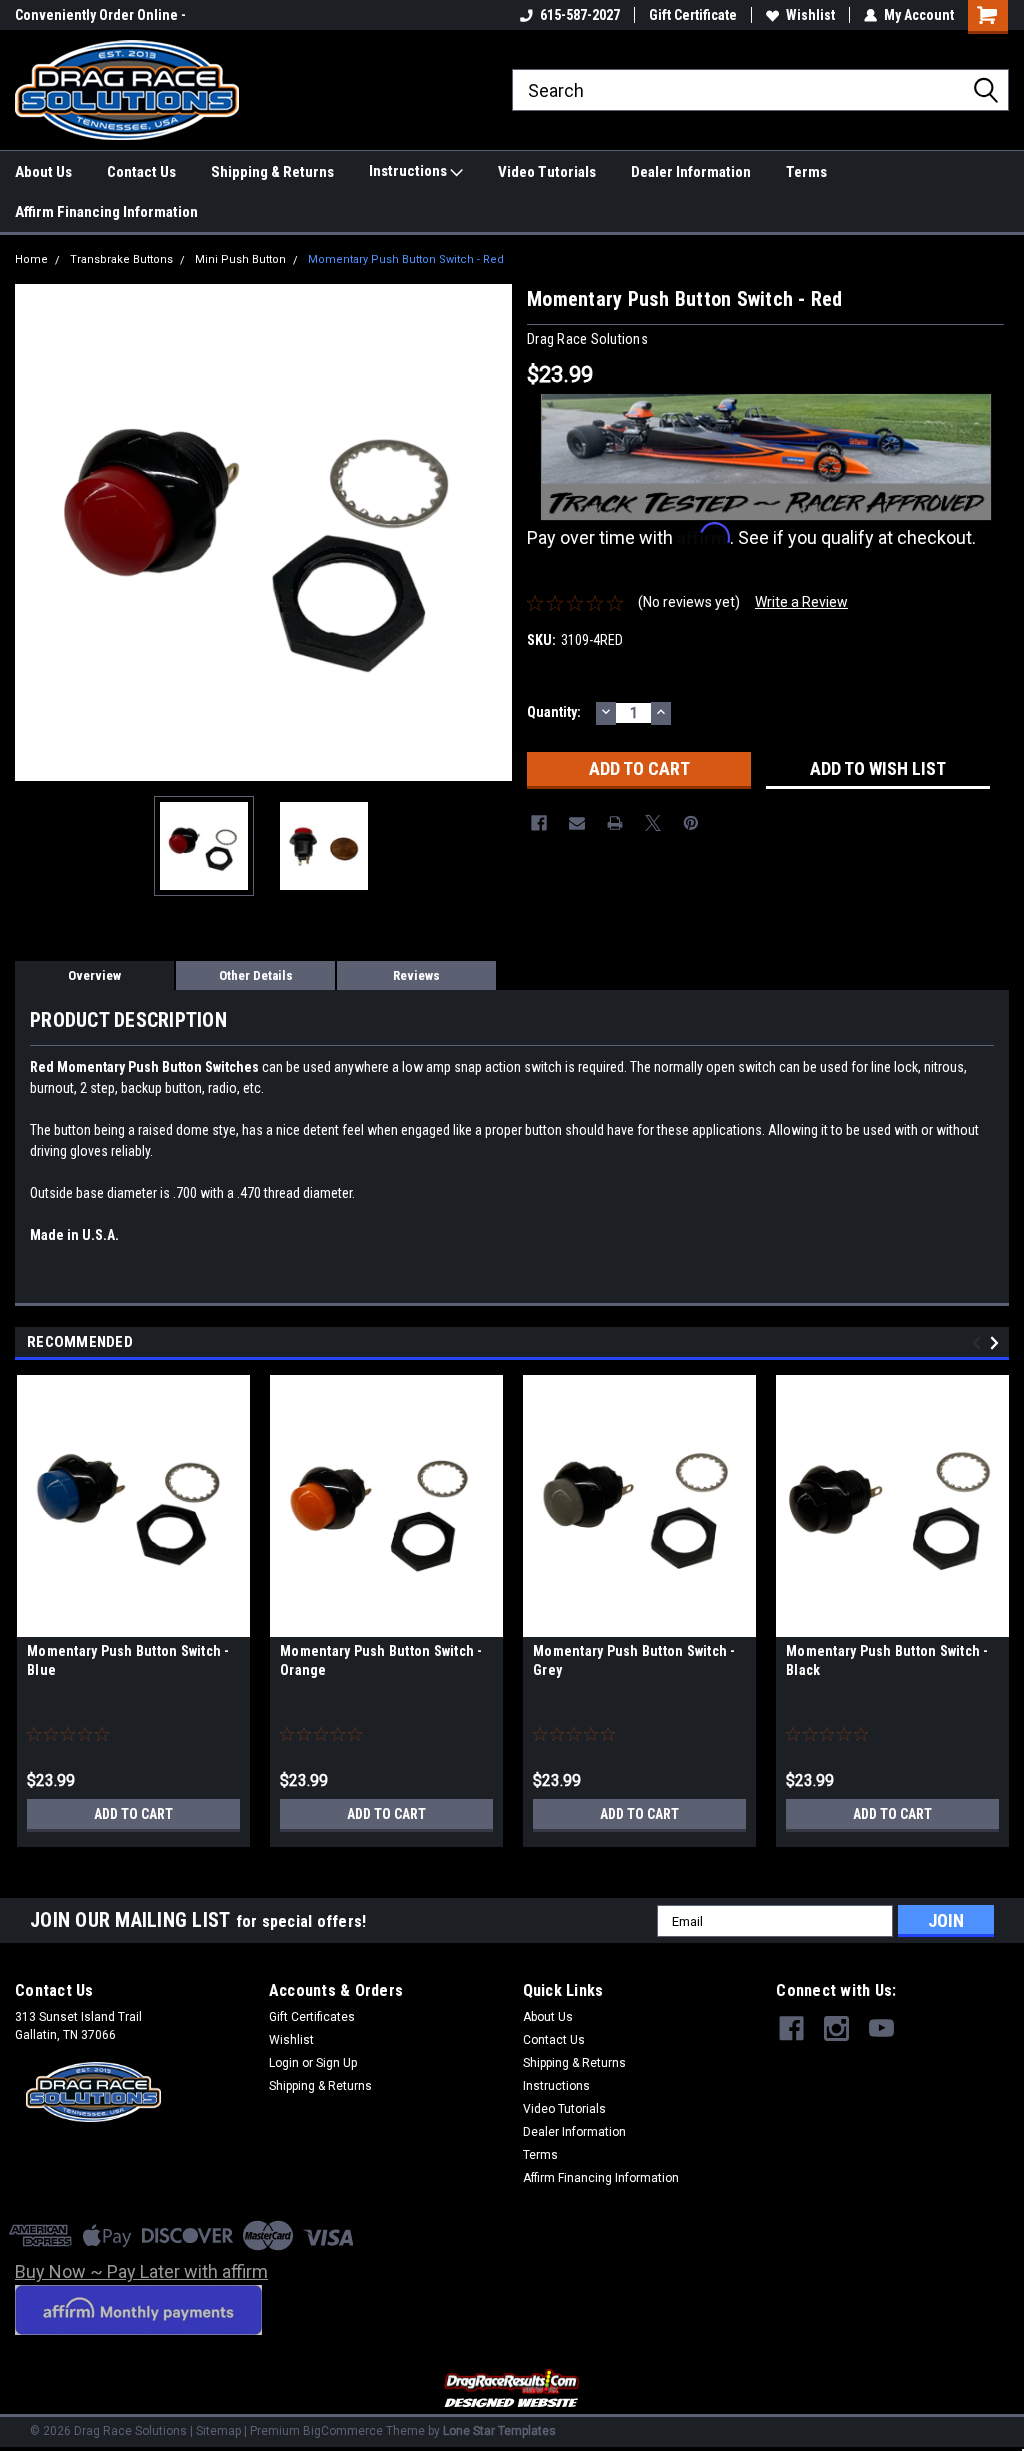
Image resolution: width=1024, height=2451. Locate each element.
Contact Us (141, 172)
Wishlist (810, 15)
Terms (806, 172)
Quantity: (554, 712)
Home (31, 259)
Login (284, 2063)
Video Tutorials (547, 172)
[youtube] (881, 2028)
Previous (35, 532)
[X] (653, 823)
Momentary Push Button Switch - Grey (634, 1660)
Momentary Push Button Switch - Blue (128, 1660)
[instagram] (836, 2028)
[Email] (577, 823)
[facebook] (791, 2028)
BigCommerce (343, 2431)
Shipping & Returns (272, 172)
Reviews (416, 975)
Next (492, 532)
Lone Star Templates (499, 2431)
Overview (94, 975)
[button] (512, 2389)
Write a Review (801, 602)
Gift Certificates (312, 2017)
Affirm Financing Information (106, 212)
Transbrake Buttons (121, 259)
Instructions (409, 171)
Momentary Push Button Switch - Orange (381, 1660)
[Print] (615, 823)
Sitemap (218, 2431)
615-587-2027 (580, 15)
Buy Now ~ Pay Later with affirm (141, 2271)
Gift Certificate (693, 15)
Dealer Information (691, 172)
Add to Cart (133, 1814)
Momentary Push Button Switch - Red (406, 259)
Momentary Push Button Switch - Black (887, 1660)
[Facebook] (539, 823)
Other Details (256, 975)
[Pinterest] (691, 823)
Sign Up (336, 2063)
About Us (43, 172)
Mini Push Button (240, 259)
